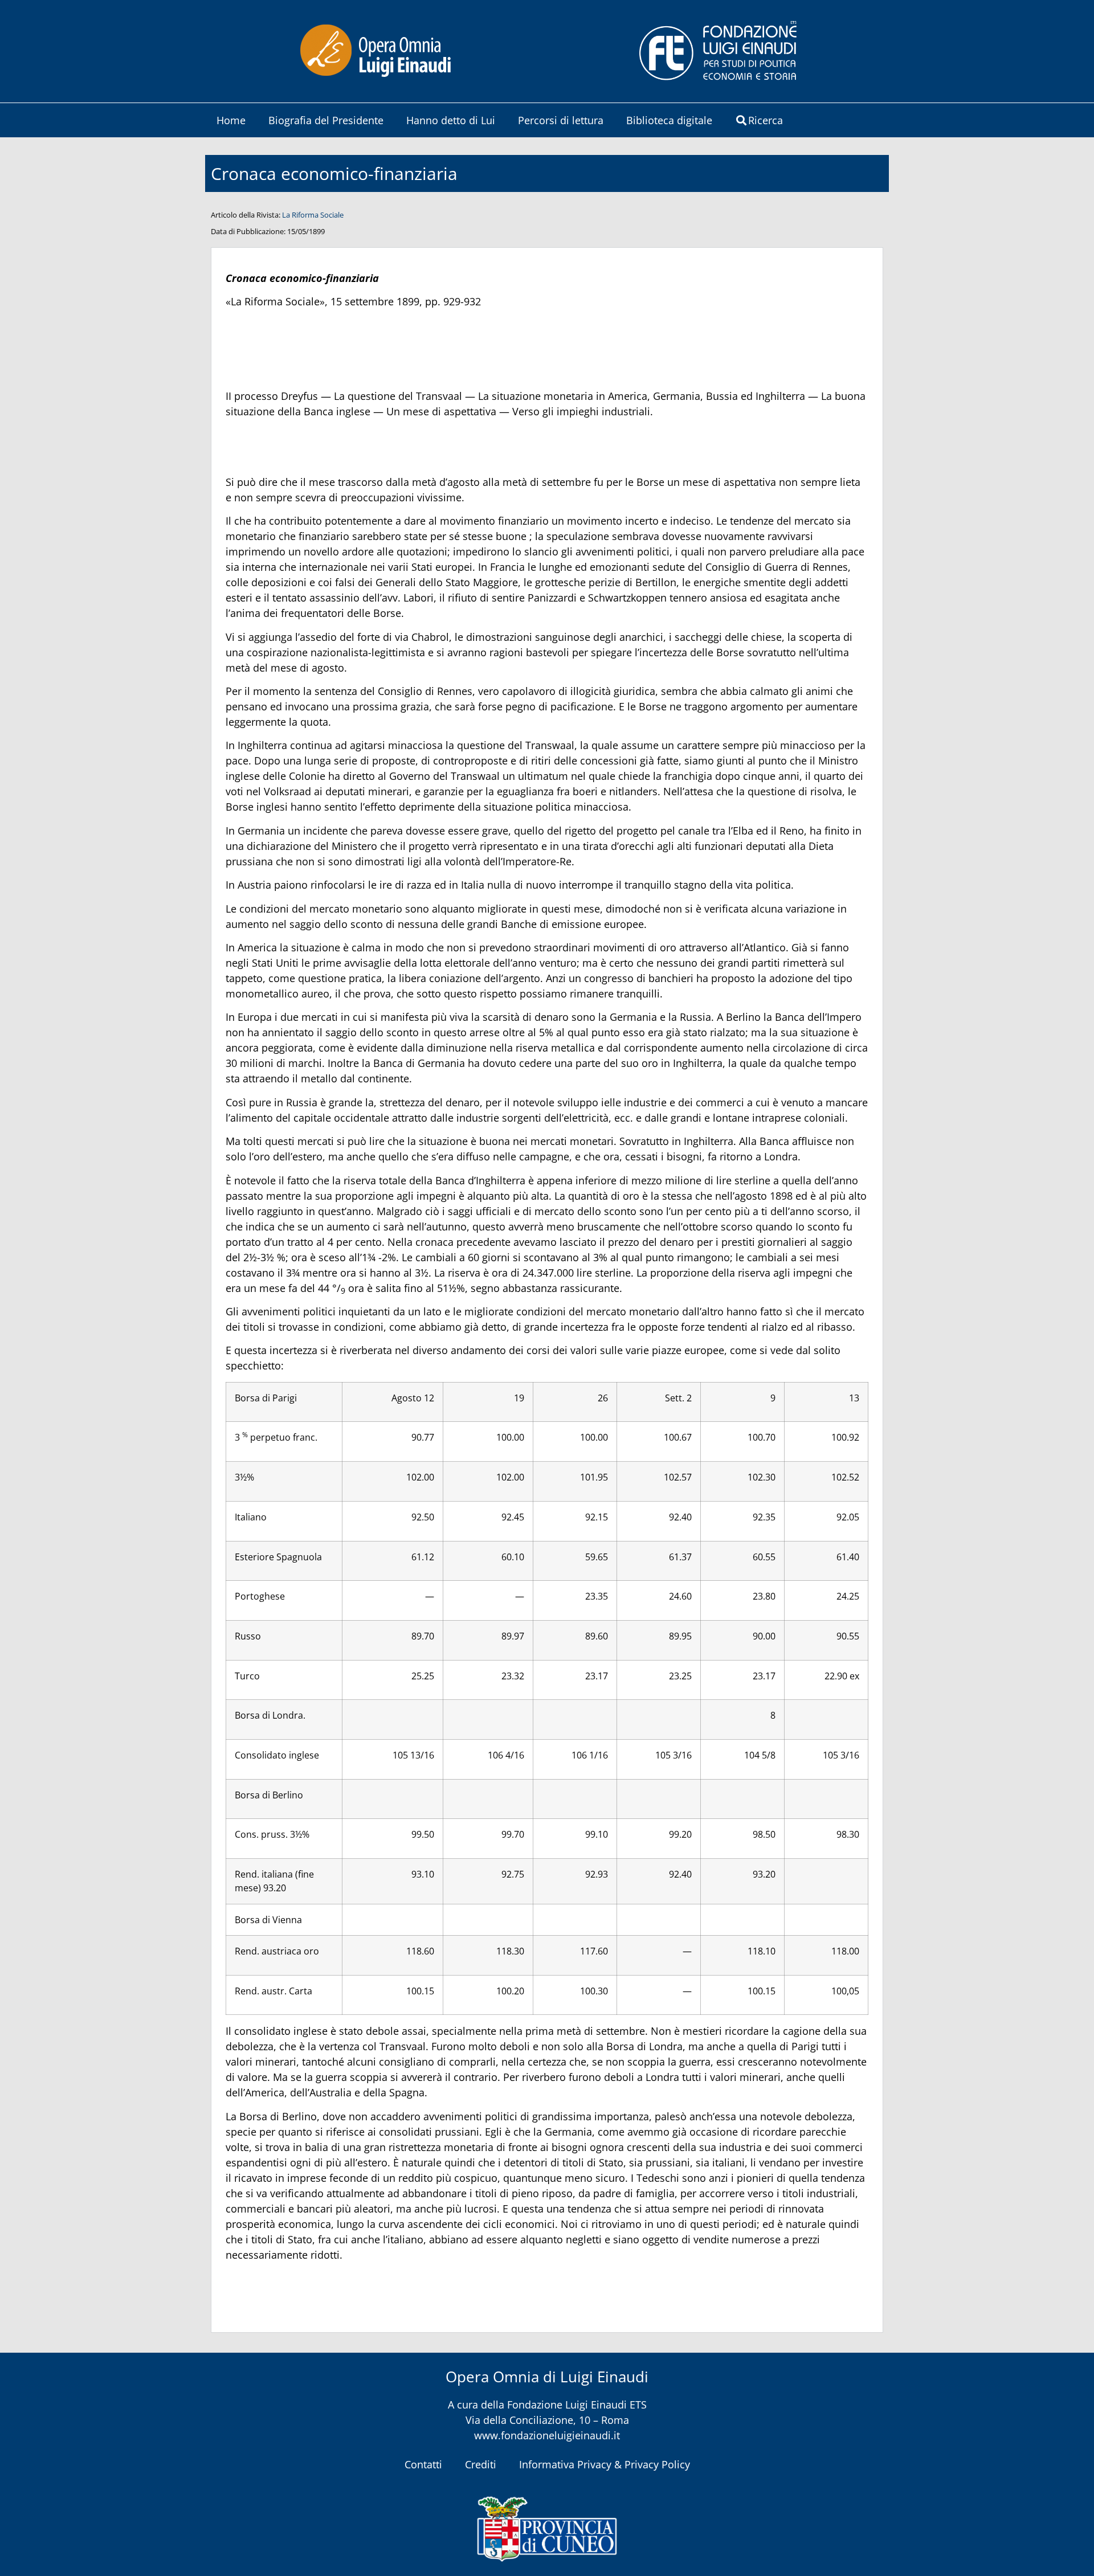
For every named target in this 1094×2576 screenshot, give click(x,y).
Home (231, 120)
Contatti (423, 2464)
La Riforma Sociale (313, 215)
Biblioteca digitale (669, 120)
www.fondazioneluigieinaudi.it (547, 2435)
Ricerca (766, 120)
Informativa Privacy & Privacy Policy (605, 2464)
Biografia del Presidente (326, 120)
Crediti (481, 2464)
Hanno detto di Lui (451, 120)
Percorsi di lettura (561, 120)
